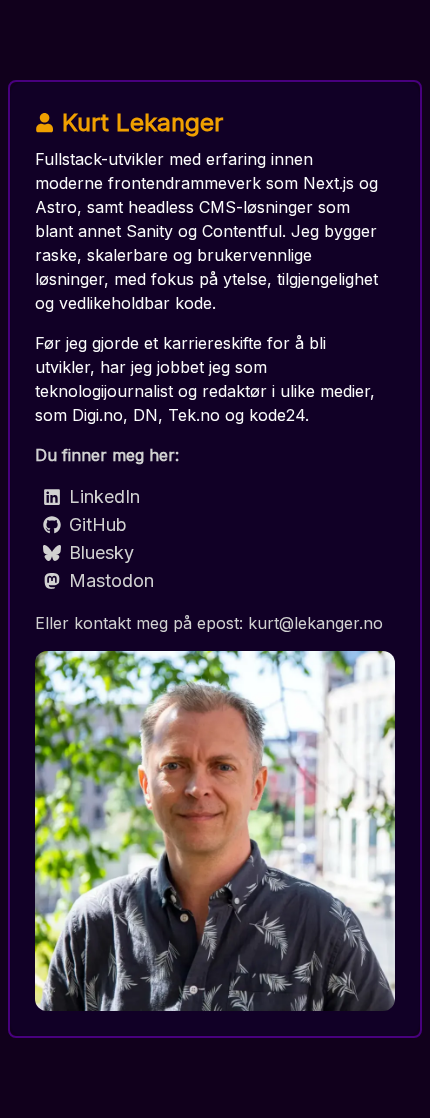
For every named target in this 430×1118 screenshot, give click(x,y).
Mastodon (111, 580)
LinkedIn (104, 496)
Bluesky (101, 552)
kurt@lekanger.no (315, 623)
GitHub (98, 524)
